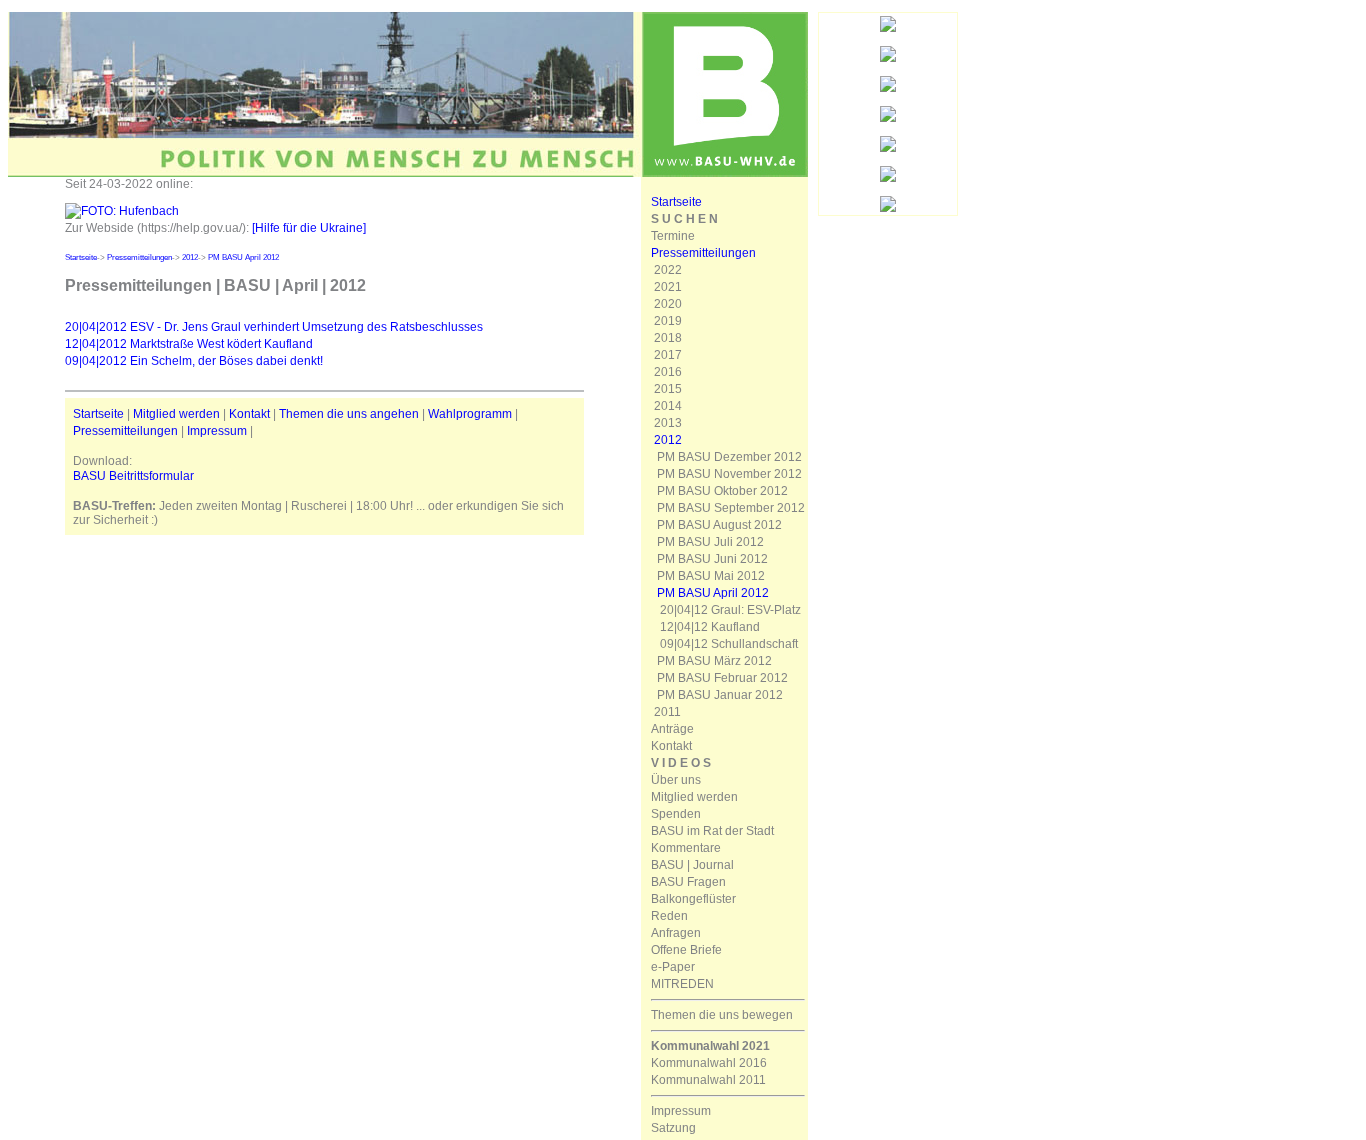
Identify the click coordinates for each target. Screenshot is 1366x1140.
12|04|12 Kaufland (710, 627)
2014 (668, 406)
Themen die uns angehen (349, 414)
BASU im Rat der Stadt (712, 831)
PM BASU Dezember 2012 (729, 457)
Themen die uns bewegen (722, 1015)
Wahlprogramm (470, 414)
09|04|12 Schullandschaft (729, 644)
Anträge (672, 729)
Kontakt (249, 414)
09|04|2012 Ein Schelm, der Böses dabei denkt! (194, 361)
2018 (668, 338)
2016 (668, 372)
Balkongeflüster (693, 899)
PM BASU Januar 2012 (720, 695)
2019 (668, 321)
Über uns (676, 780)
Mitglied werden (176, 414)
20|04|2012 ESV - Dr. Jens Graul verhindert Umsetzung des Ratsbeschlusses (274, 327)
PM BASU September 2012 (731, 508)
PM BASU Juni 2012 (712, 559)
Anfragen (676, 933)
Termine (673, 236)
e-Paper (673, 967)
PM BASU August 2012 (719, 525)
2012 (190, 257)
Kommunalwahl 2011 (708, 1080)
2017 (668, 355)
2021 (668, 287)
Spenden (676, 814)
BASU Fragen (688, 882)
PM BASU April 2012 (243, 257)
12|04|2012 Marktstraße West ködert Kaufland (189, 344)
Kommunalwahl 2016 (709, 1063)
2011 (667, 712)
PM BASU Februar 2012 (722, 678)
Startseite (81, 257)
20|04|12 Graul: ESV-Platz (730, 610)
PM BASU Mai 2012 (711, 576)
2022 (668, 270)
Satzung (673, 1128)
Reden (669, 916)
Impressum (217, 431)
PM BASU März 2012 (714, 661)
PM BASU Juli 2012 (710, 542)
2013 (668, 423)
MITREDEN (682, 984)
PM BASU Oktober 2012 (722, 491)
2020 (668, 304)
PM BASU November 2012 (729, 474)
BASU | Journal (692, 865)
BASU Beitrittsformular (133, 476)
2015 (668, 389)
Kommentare (686, 848)
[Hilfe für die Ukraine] (309, 228)
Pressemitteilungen (139, 257)
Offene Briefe (686, 950)
